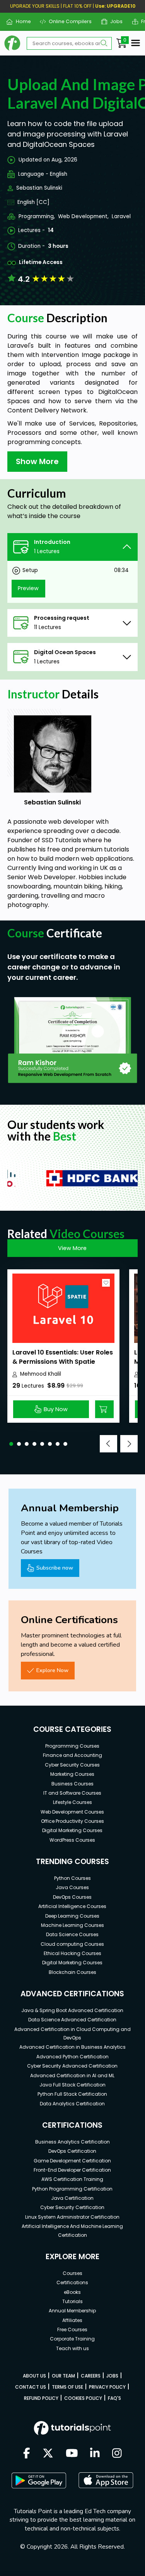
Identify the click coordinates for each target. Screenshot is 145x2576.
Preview (28, 588)
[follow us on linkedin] (95, 2454)
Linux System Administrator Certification (72, 2217)
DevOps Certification (72, 2151)
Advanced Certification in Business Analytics (72, 2047)
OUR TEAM (63, 2376)
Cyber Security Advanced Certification (72, 2066)
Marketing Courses (72, 1774)
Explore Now (52, 1670)
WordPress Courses (72, 1840)
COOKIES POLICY (83, 2398)
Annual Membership (72, 2311)
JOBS (112, 2376)
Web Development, (83, 216)
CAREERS (91, 2376)
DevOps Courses (72, 1897)
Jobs (113, 21)
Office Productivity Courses (72, 1821)
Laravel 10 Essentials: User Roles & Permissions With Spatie (63, 1357)
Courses (72, 2273)
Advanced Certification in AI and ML (72, 2075)
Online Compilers (67, 21)
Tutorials (72, 2301)
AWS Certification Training (72, 2179)
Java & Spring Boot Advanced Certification (72, 2010)
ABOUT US (34, 2376)
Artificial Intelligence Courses (72, 1906)
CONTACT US (31, 2387)
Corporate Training (72, 2339)
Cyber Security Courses (72, 1765)
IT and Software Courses (72, 1793)
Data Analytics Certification (72, 2104)
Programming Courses (72, 1746)
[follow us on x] (48, 2454)
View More (72, 1248)
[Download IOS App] (106, 2480)
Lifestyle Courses (72, 1802)
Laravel (121, 216)
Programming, (37, 216)
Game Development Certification (72, 2161)
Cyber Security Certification (72, 2207)
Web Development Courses (72, 1812)
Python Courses (72, 1878)
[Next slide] (129, 1444)
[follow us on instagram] (117, 2454)
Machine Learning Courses (72, 1925)
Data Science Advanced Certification (72, 2020)
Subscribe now (55, 1568)
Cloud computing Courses (72, 1944)
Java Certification (72, 2198)
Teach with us (72, 2348)
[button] (11, 1444)
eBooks (72, 2292)
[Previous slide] (108, 1444)
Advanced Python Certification (72, 2057)
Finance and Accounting (72, 1755)
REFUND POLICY (41, 2398)
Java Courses (72, 1887)
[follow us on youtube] (72, 2454)
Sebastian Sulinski (39, 188)
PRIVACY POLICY (107, 2387)
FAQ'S (114, 2398)
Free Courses (72, 2330)
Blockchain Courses (72, 1972)
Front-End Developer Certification (72, 2170)
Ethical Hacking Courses (72, 1953)
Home (20, 21)
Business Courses (72, 1784)
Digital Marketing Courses (72, 1830)
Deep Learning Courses (72, 1916)
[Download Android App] (39, 2480)
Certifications (72, 2282)
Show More (37, 461)
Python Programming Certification (72, 2189)
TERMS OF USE (67, 2387)
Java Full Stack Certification (72, 2085)
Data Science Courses (72, 1934)
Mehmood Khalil (41, 1374)
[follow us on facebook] (27, 2454)
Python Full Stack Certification (72, 2094)
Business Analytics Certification (72, 2142)
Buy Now (56, 1409)
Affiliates (72, 2320)
